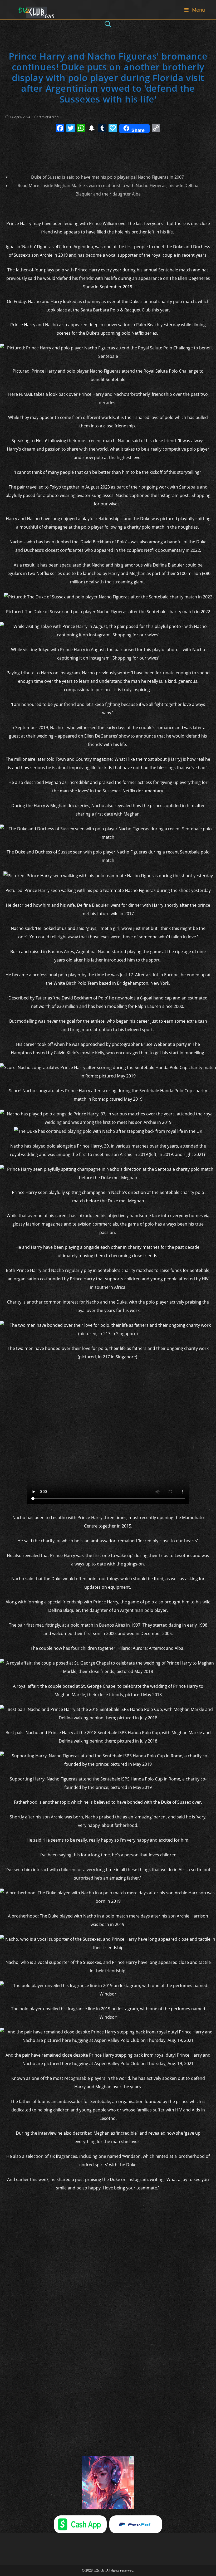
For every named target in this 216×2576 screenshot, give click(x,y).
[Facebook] (60, 129)
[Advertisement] (108, 151)
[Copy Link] (156, 129)
